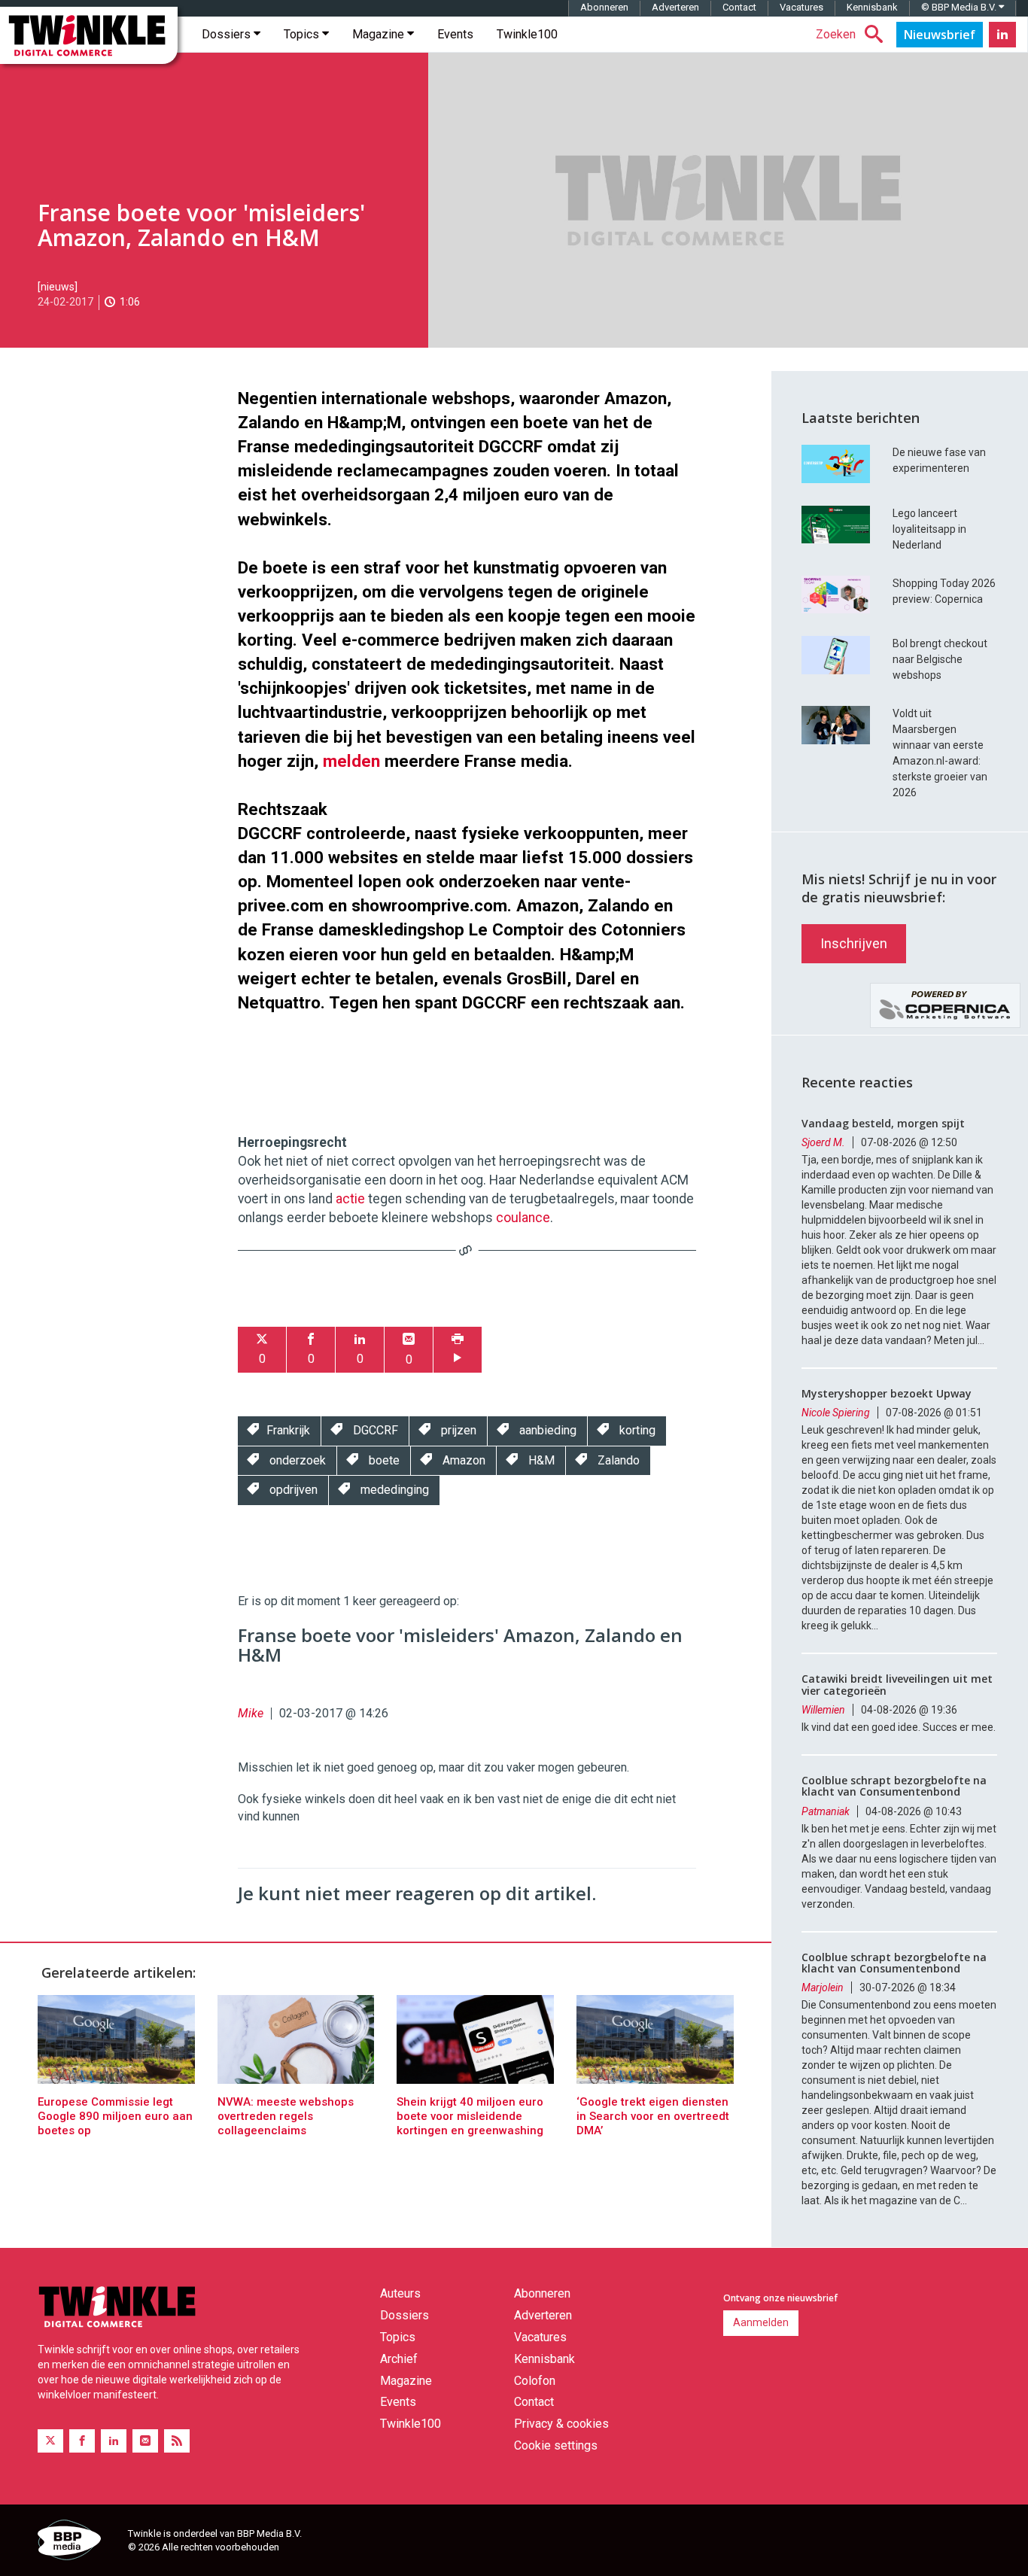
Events (455, 34)
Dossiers (228, 34)
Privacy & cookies (561, 2424)
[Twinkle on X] (50, 2441)
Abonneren (604, 7)
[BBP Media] (77, 2542)
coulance (523, 1218)
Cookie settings (556, 2445)
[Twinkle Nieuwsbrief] (940, 35)
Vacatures (801, 7)
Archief (399, 2359)
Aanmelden (761, 2322)
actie (350, 1199)
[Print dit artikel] (458, 1350)
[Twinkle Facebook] (82, 2441)
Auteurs (400, 2293)
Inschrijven (854, 943)
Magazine (380, 34)
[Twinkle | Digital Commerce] (89, 35)
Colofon (535, 2381)
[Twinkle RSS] (177, 2441)
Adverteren (675, 7)
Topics (303, 34)
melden (351, 761)
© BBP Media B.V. (960, 7)
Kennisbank (872, 7)
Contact (739, 7)
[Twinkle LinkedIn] (1002, 35)
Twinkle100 (527, 34)
